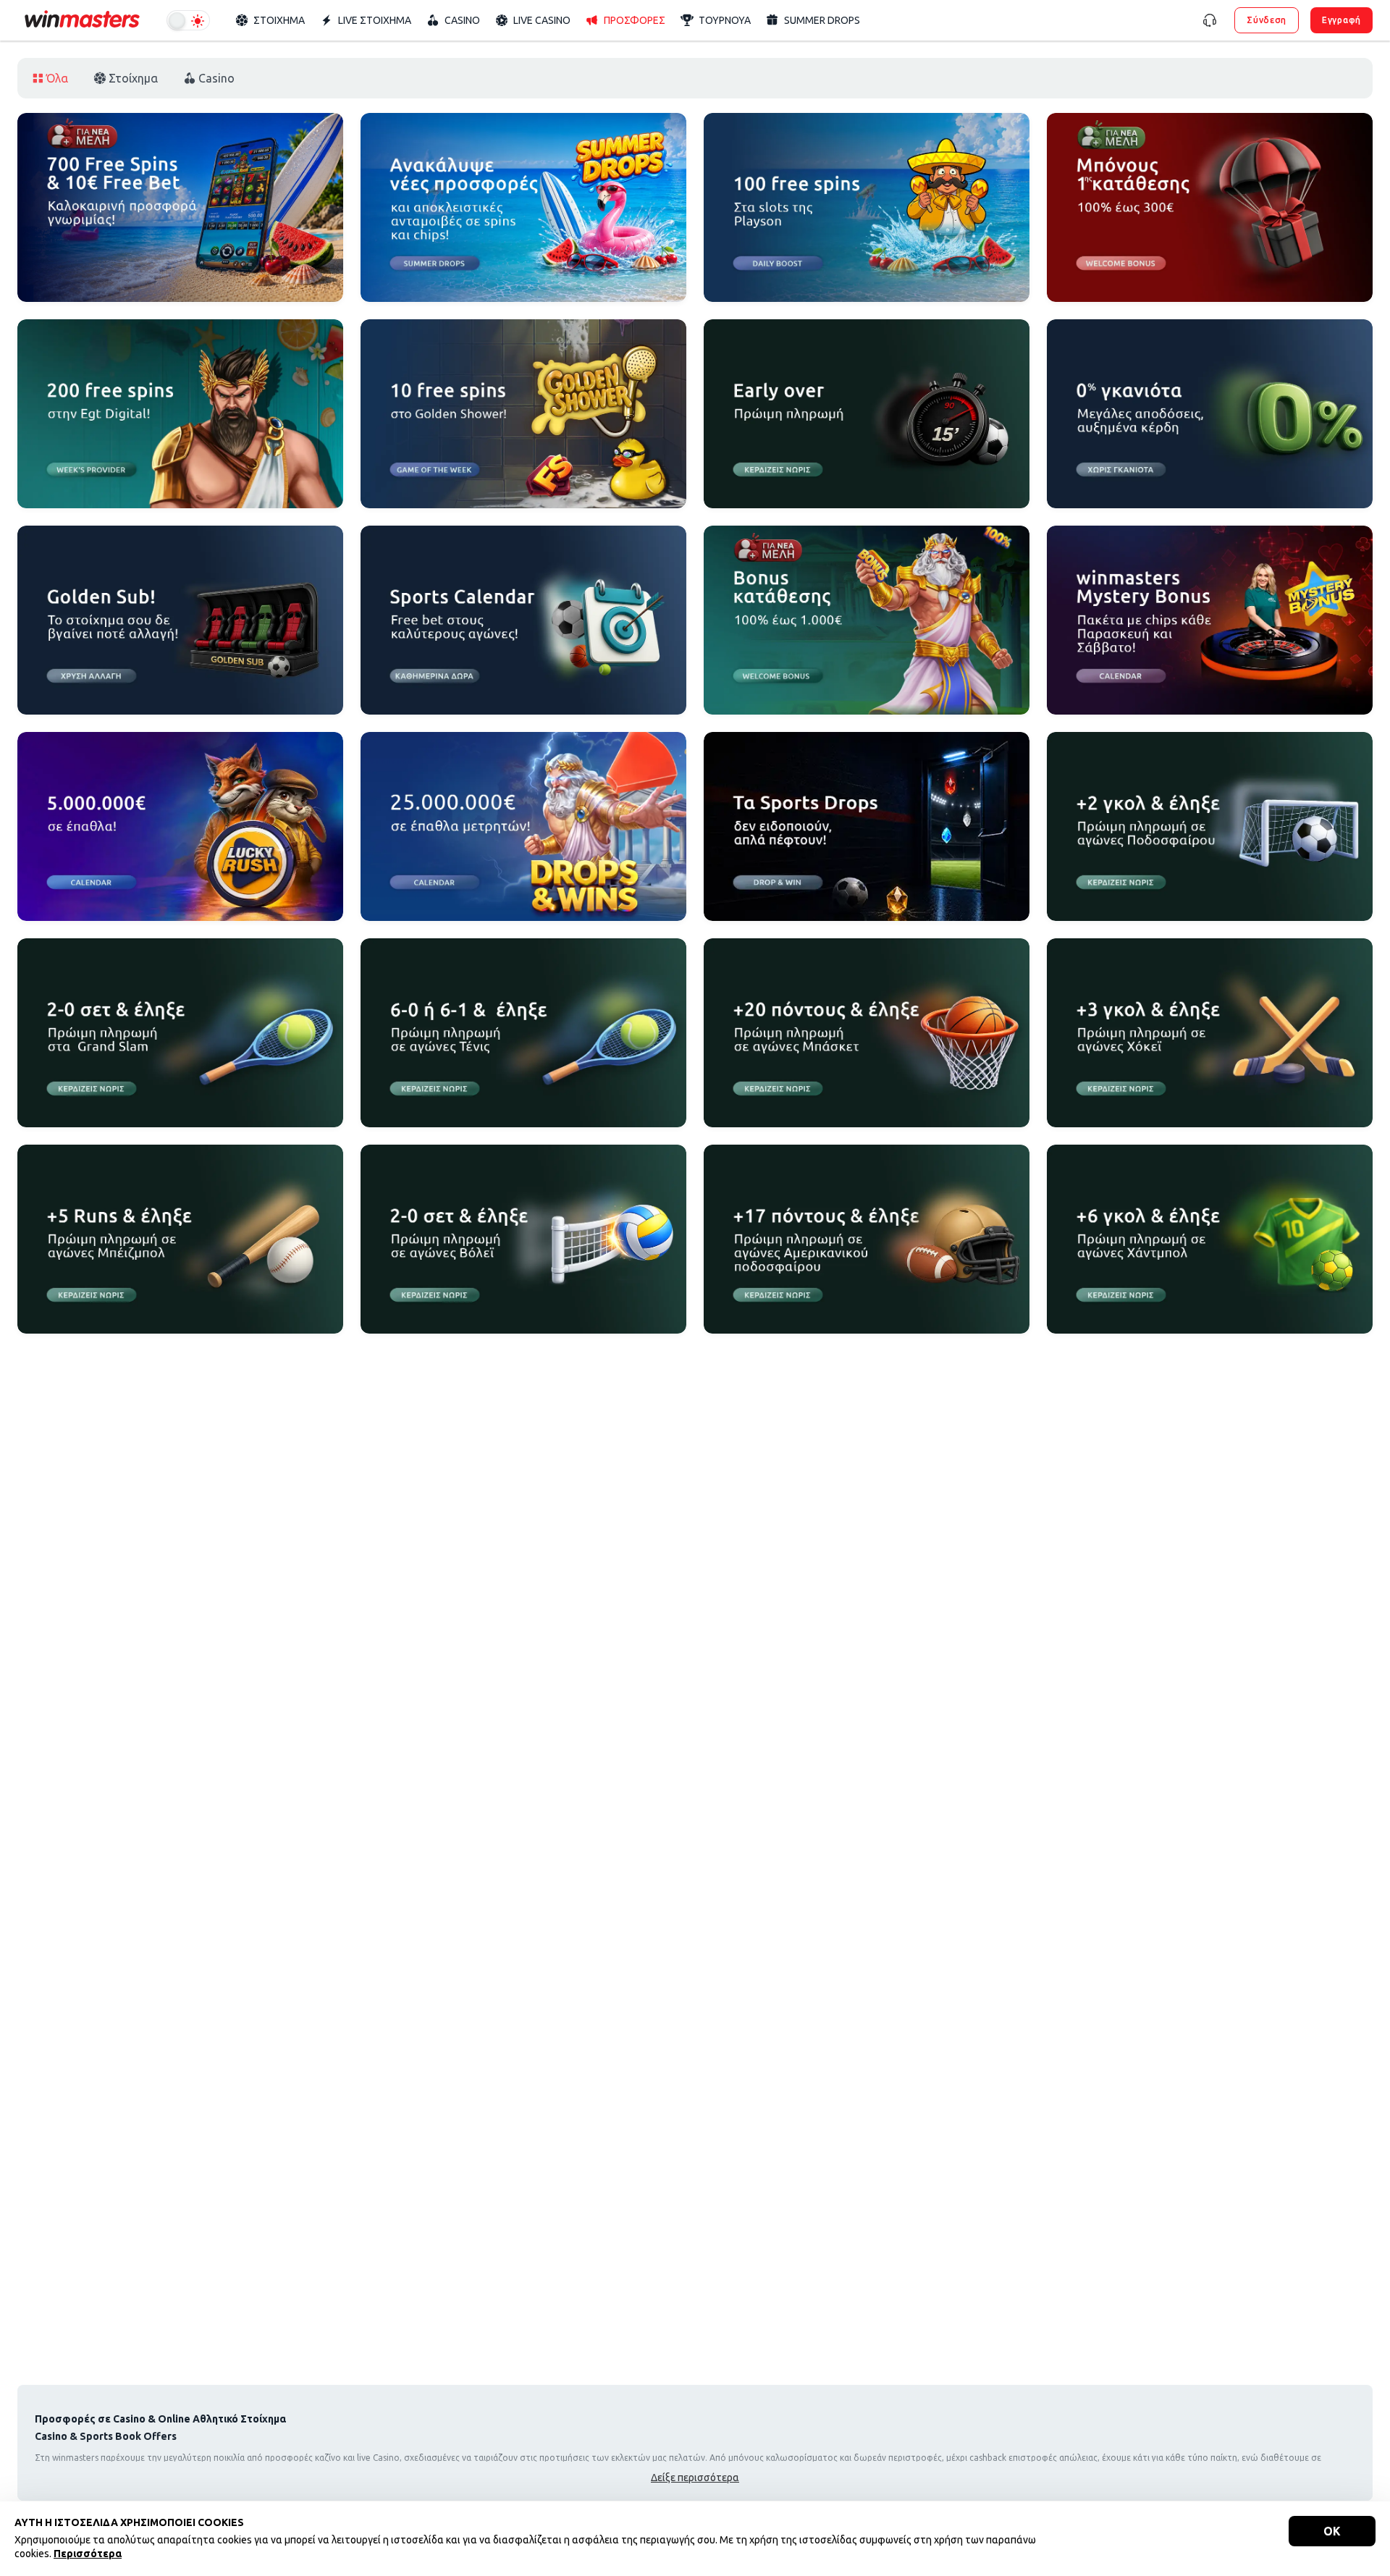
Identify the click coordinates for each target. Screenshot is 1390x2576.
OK (1332, 2531)
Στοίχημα (133, 78)
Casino (216, 78)
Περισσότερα (88, 2554)
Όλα (57, 78)
